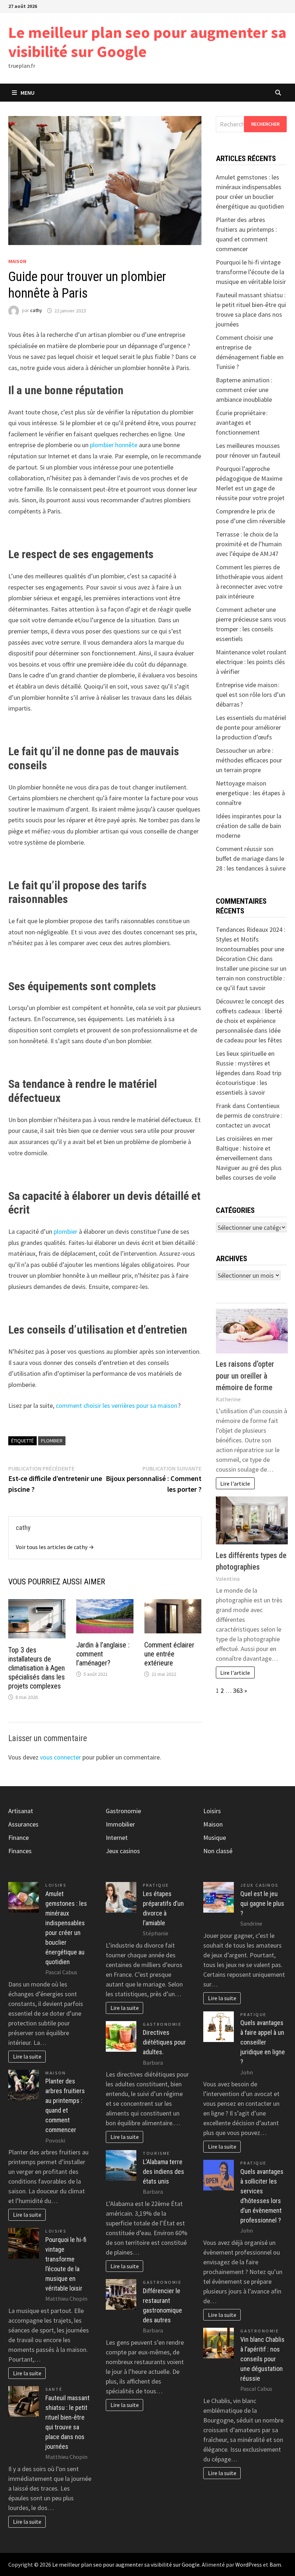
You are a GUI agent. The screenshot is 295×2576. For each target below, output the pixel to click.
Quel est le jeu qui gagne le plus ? (262, 1903)
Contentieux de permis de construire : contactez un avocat (249, 1115)
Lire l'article (235, 1483)
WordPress (249, 2564)
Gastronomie (123, 1811)
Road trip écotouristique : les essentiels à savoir (249, 1083)
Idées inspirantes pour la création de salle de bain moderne (249, 826)
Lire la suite (27, 2056)
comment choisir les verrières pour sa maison (116, 1405)
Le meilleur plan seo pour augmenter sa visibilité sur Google (147, 42)
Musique (215, 1838)
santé (54, 2389)
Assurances (23, 1824)
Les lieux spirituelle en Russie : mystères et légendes (245, 1063)
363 (238, 1690)
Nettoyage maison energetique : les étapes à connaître (250, 793)
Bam (275, 2564)
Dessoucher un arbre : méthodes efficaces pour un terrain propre (249, 760)
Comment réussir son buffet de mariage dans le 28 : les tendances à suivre (251, 858)
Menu (28, 93)
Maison (17, 261)
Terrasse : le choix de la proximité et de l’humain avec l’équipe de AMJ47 (249, 544)
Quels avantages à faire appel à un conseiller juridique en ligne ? (263, 2042)
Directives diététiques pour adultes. (164, 2042)
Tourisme (156, 2153)
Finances (20, 1851)
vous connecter (60, 1757)
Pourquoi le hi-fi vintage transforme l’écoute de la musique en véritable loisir (251, 272)
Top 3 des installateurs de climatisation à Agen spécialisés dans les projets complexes (37, 1668)
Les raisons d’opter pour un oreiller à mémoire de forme (245, 1376)
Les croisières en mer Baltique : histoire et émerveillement (244, 1148)
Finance (19, 1838)
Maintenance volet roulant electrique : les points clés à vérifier (251, 662)
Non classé (218, 1851)
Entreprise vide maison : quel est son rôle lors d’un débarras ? (251, 695)
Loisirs (56, 1885)
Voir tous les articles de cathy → (55, 1547)
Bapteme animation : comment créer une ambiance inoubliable (244, 390)
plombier (65, 1231)
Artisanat (21, 1811)
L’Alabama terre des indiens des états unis (164, 2172)
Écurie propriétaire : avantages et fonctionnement (242, 422)
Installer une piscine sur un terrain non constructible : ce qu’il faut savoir (251, 978)
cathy (36, 311)
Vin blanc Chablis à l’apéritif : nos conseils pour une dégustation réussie (262, 2359)
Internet (117, 1838)
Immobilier (120, 1824)
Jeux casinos (123, 1851)
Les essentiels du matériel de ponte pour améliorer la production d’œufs (251, 727)
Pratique (156, 1885)
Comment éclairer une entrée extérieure (169, 1654)
